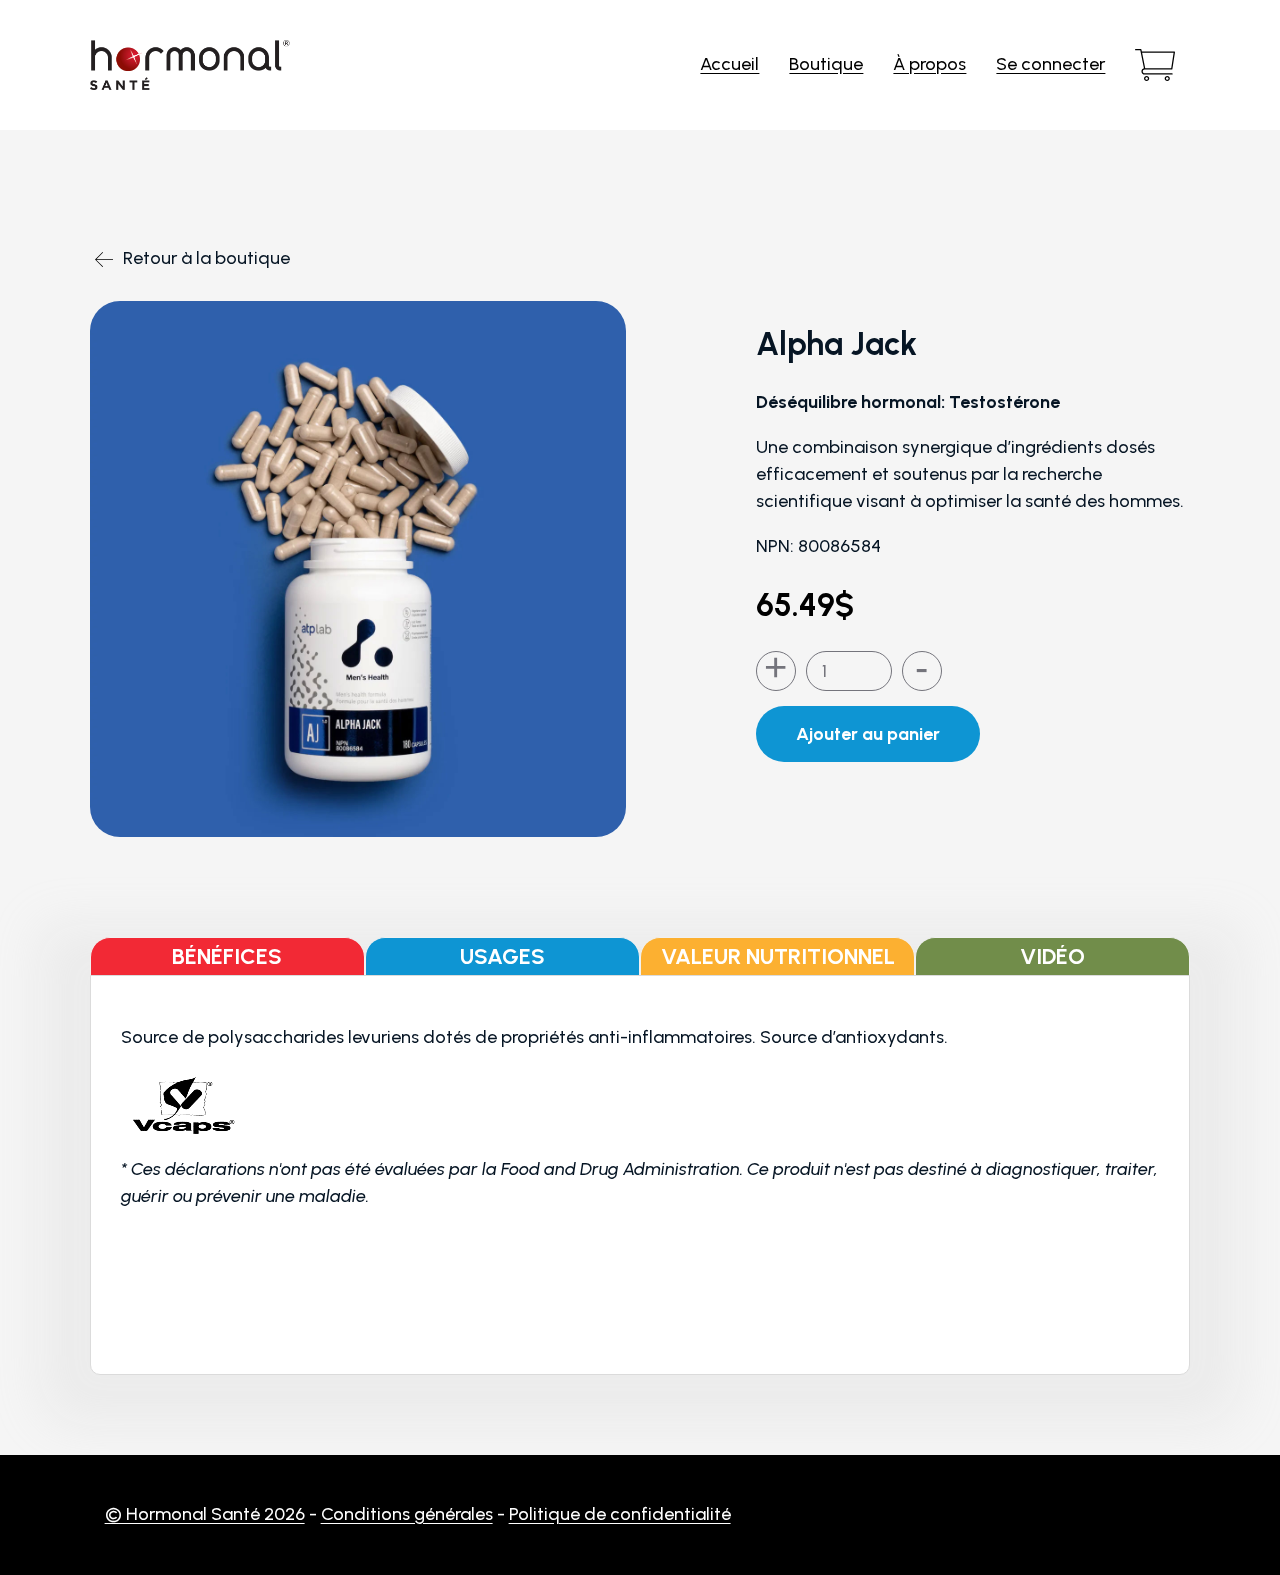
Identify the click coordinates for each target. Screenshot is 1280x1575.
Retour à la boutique (206, 258)
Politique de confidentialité (620, 1514)
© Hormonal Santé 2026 (205, 1514)
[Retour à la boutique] (197, 214)
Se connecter (1050, 64)
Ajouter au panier (868, 734)
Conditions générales (407, 1514)
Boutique (826, 64)
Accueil (729, 64)
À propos (929, 64)
